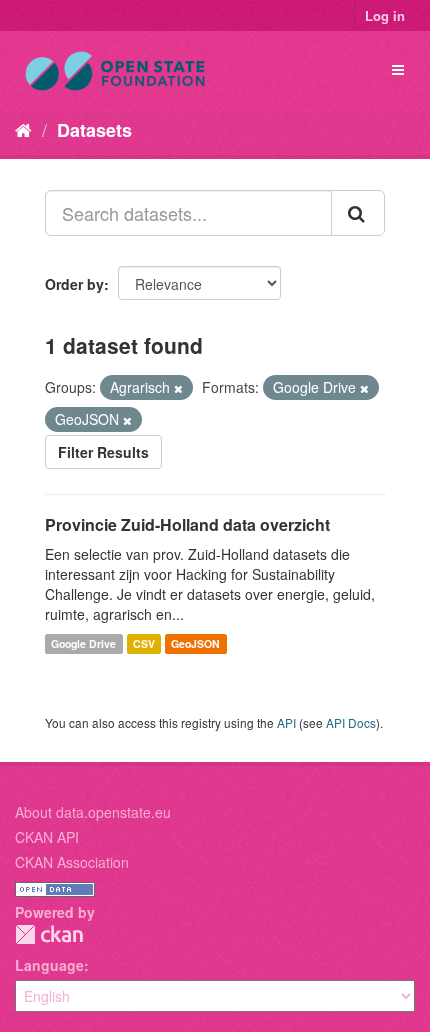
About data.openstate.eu (93, 812)
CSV (144, 643)
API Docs (351, 722)
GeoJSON (195, 643)
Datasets (94, 130)
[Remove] (178, 388)
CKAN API (47, 837)
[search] (358, 213)
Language (49, 965)
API (286, 722)
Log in (385, 15)
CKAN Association (72, 862)
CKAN (49, 934)
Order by (74, 284)
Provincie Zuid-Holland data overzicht (187, 524)
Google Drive (83, 643)
